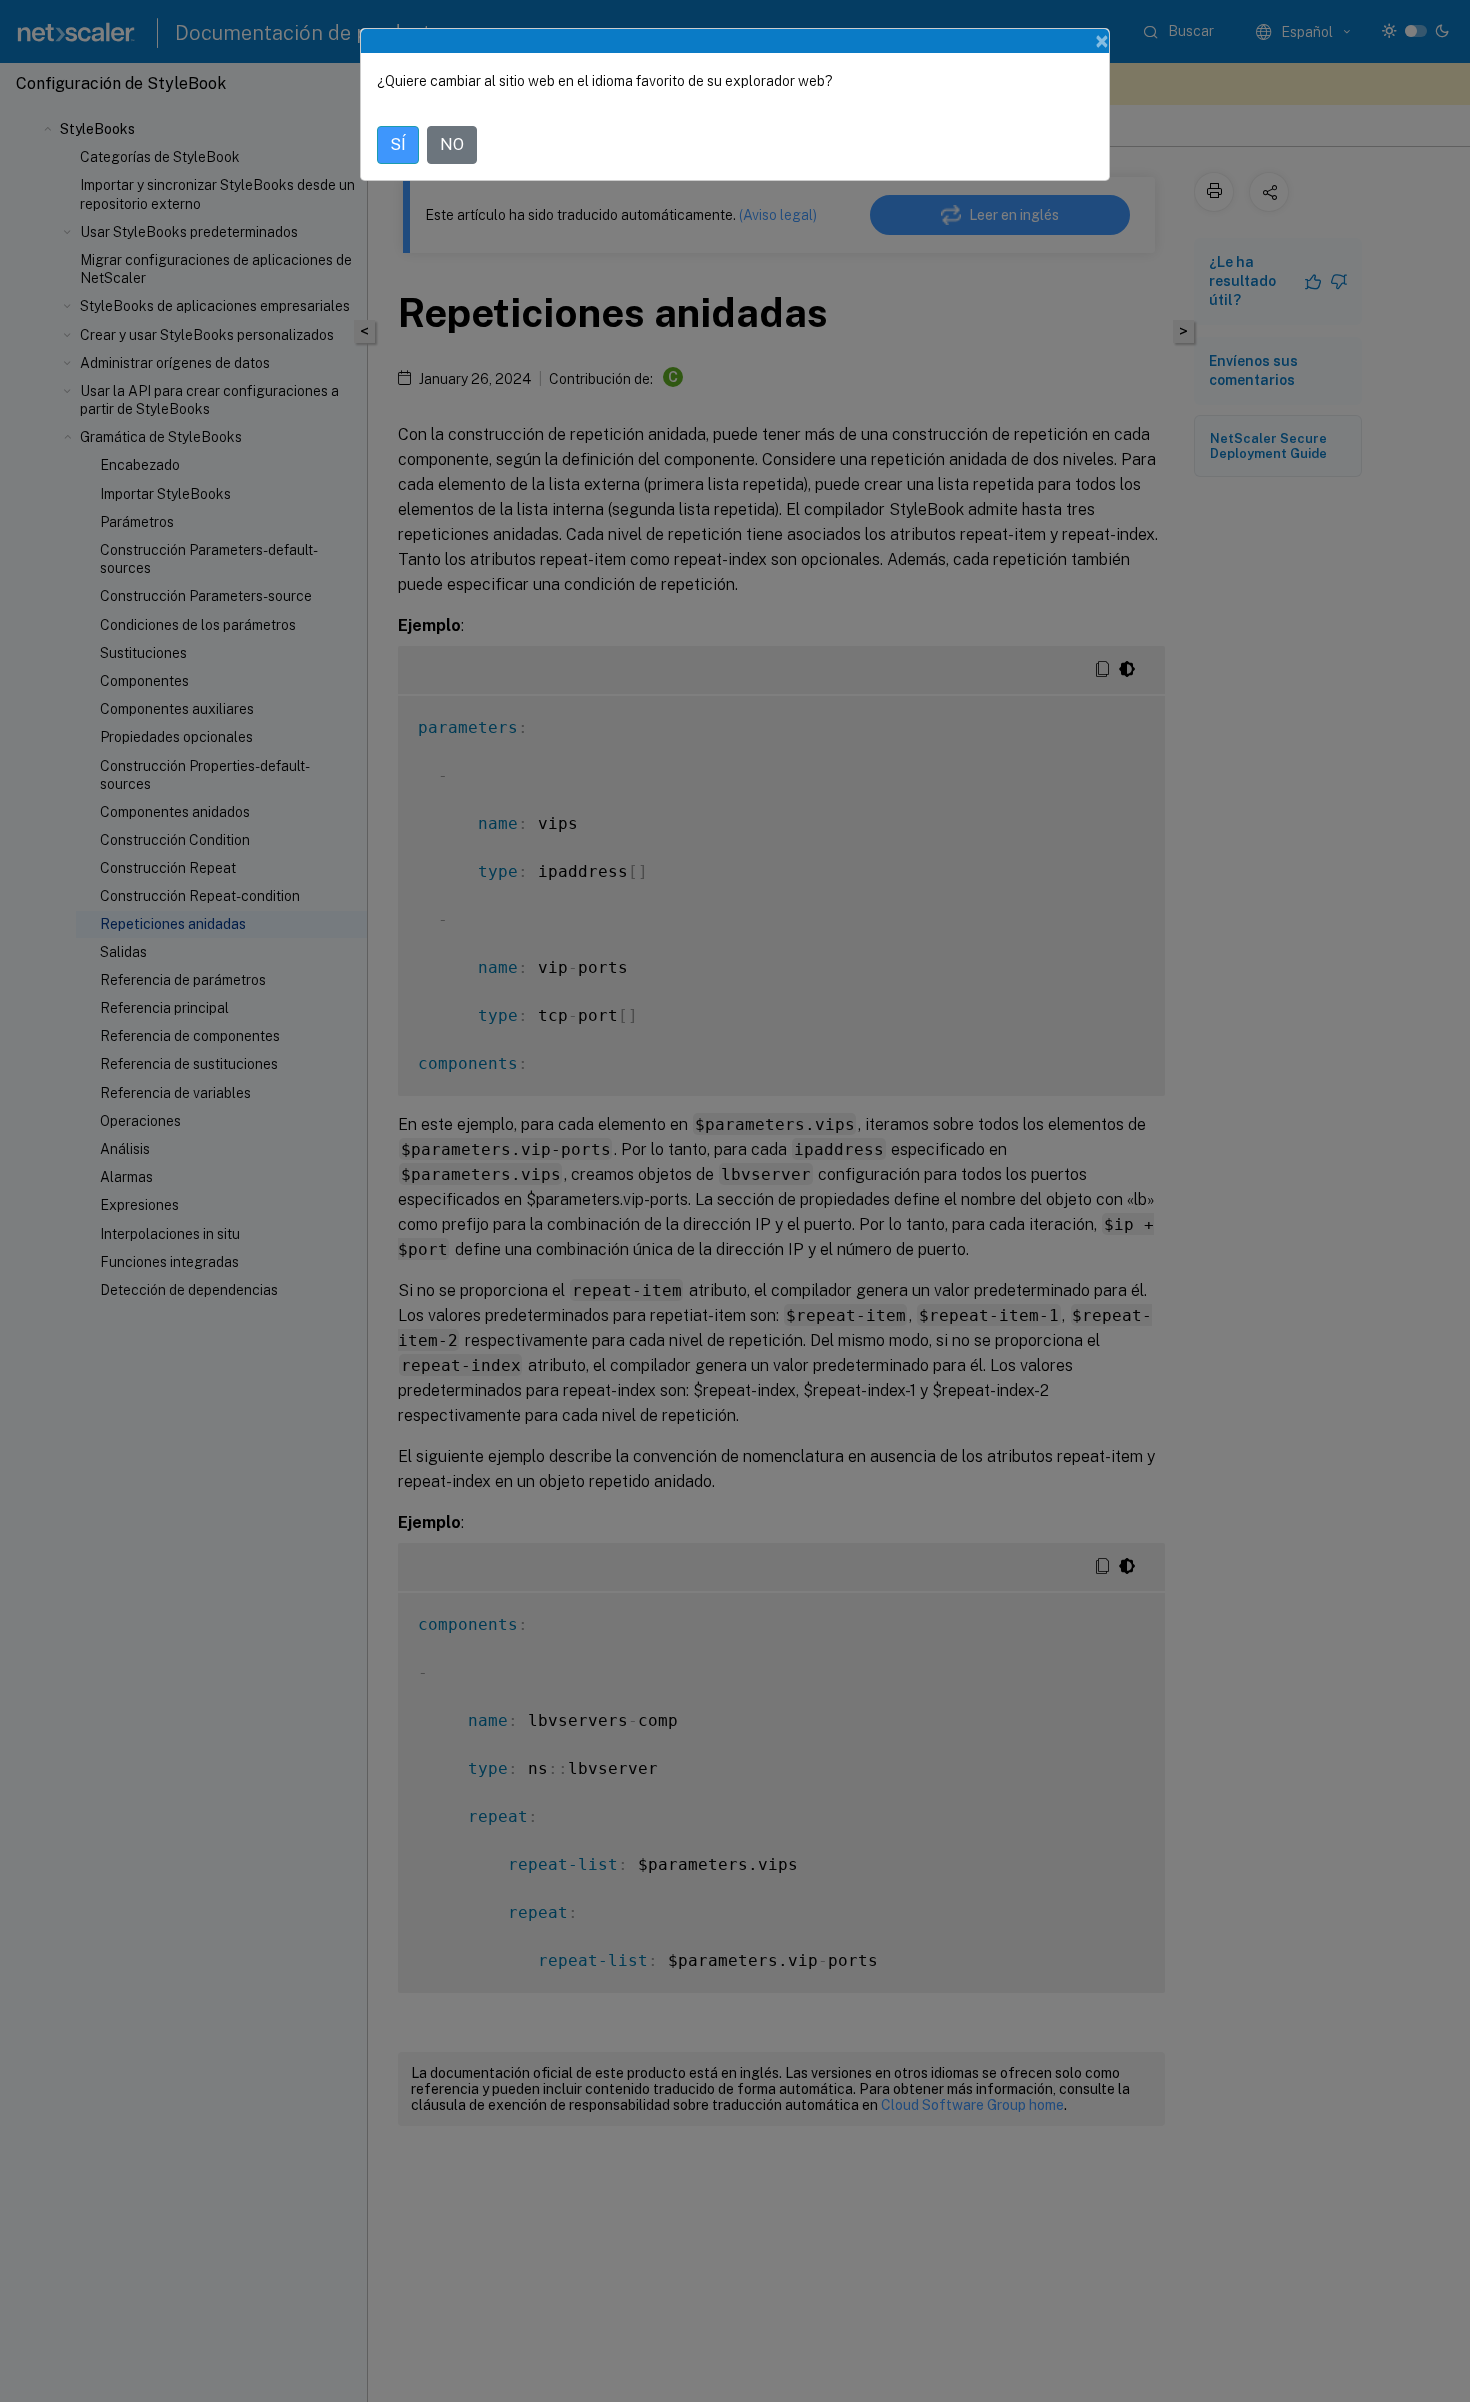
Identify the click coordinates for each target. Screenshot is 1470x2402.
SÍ (398, 144)
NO (452, 144)
